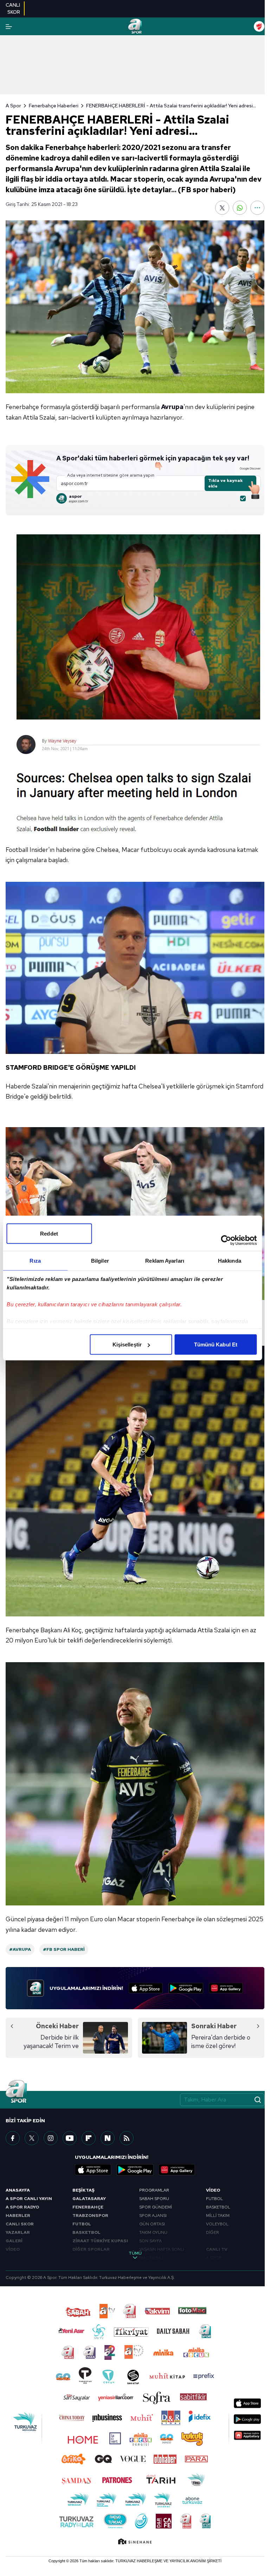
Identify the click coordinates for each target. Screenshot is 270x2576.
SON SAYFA (150, 2241)
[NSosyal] (108, 2138)
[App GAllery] (226, 1988)
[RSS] (127, 2138)
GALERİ (14, 2241)
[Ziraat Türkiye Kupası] (259, 26)
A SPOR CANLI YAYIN (29, 2199)
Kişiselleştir (127, 1344)
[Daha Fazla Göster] (257, 208)
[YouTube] (70, 2138)
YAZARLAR (18, 2232)
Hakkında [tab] (230, 1261)
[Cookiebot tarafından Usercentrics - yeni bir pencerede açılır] (226, 1240)
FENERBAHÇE (88, 2207)
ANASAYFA (18, 2190)
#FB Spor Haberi (64, 1949)
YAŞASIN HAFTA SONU (162, 2249)
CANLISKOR (13, 8)
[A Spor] (135, 26)
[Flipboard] (89, 2138)
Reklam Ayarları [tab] (165, 1261)
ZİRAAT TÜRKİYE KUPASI (100, 2241)
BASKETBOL (86, 2232)
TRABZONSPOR (90, 2216)
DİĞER (213, 2232)
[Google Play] (186, 1988)
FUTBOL (82, 2224)
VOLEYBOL (217, 2224)
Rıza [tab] (35, 1261)
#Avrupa (20, 1949)
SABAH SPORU (154, 2199)
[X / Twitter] (32, 2138)
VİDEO (13, 2249)
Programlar (154, 2190)
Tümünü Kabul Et (216, 1344)
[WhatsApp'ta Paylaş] (240, 208)
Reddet (49, 1234)
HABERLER (18, 2216)
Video (213, 2190)
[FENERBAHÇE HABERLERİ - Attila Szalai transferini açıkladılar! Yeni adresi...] (135, 307)
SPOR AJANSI (153, 2216)
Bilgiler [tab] (100, 1261)
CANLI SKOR (20, 2224)
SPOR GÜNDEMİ (156, 2207)
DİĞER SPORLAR (91, 2249)
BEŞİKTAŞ (83, 2190)
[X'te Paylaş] (222, 208)
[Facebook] (13, 2138)
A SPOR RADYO (22, 2207)
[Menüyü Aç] (9, 27)
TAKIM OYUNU (153, 2232)
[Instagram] (51, 2138)
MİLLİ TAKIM (218, 2216)
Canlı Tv (217, 2249)
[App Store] (146, 1988)
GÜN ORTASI (152, 2224)
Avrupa (172, 407)
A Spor (13, 106)
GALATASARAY (89, 2199)
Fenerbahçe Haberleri (54, 106)
